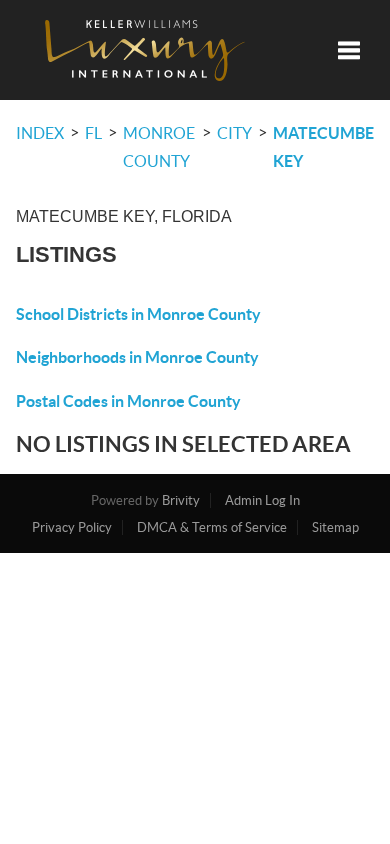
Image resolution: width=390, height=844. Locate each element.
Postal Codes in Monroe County (128, 401)
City (234, 133)
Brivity (181, 500)
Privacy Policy (72, 527)
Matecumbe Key (323, 147)
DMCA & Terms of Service (212, 527)
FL (93, 133)
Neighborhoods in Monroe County (137, 357)
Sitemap (335, 527)
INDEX (40, 133)
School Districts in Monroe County (138, 314)
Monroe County (159, 147)
